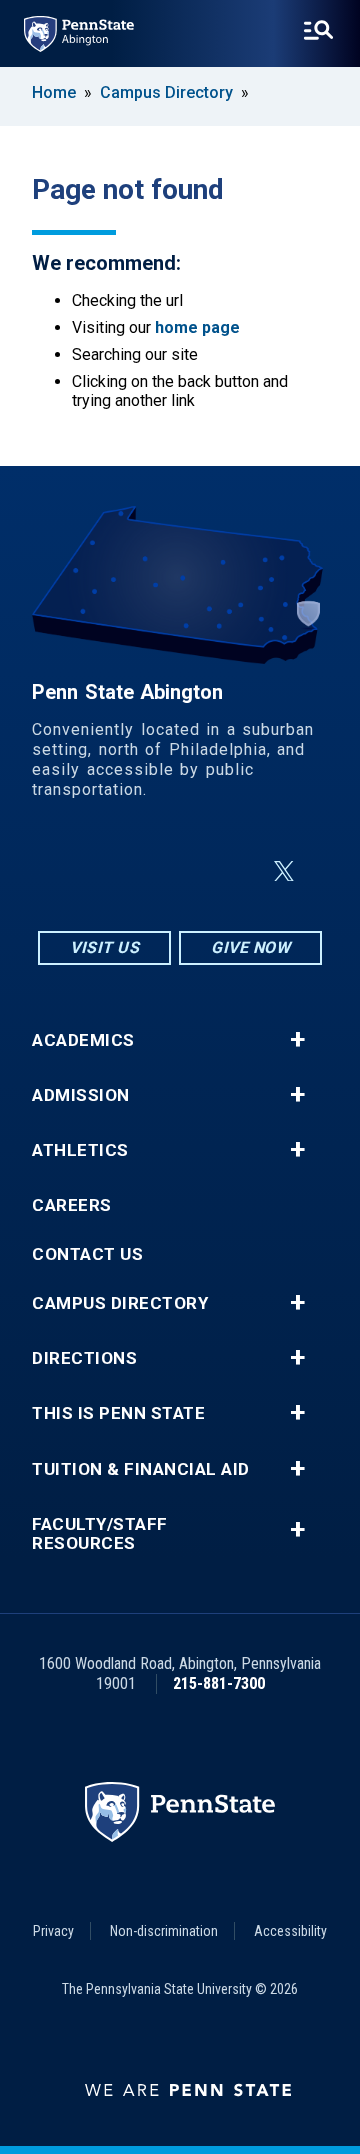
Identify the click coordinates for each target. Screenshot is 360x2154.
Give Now (250, 947)
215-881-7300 (219, 1683)
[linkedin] (184, 871)
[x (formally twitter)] (284, 871)
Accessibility (290, 1931)
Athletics (80, 1150)
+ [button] (297, 1040)
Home (54, 92)
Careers (72, 1205)
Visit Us (104, 947)
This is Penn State (118, 1413)
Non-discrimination (164, 1931)
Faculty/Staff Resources (100, 1534)
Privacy (53, 1931)
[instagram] (80, 871)
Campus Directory (166, 92)
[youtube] (236, 871)
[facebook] (132, 871)
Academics (83, 1040)
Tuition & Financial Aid (141, 1469)
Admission (81, 1095)
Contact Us (87, 1254)
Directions (84, 1358)
